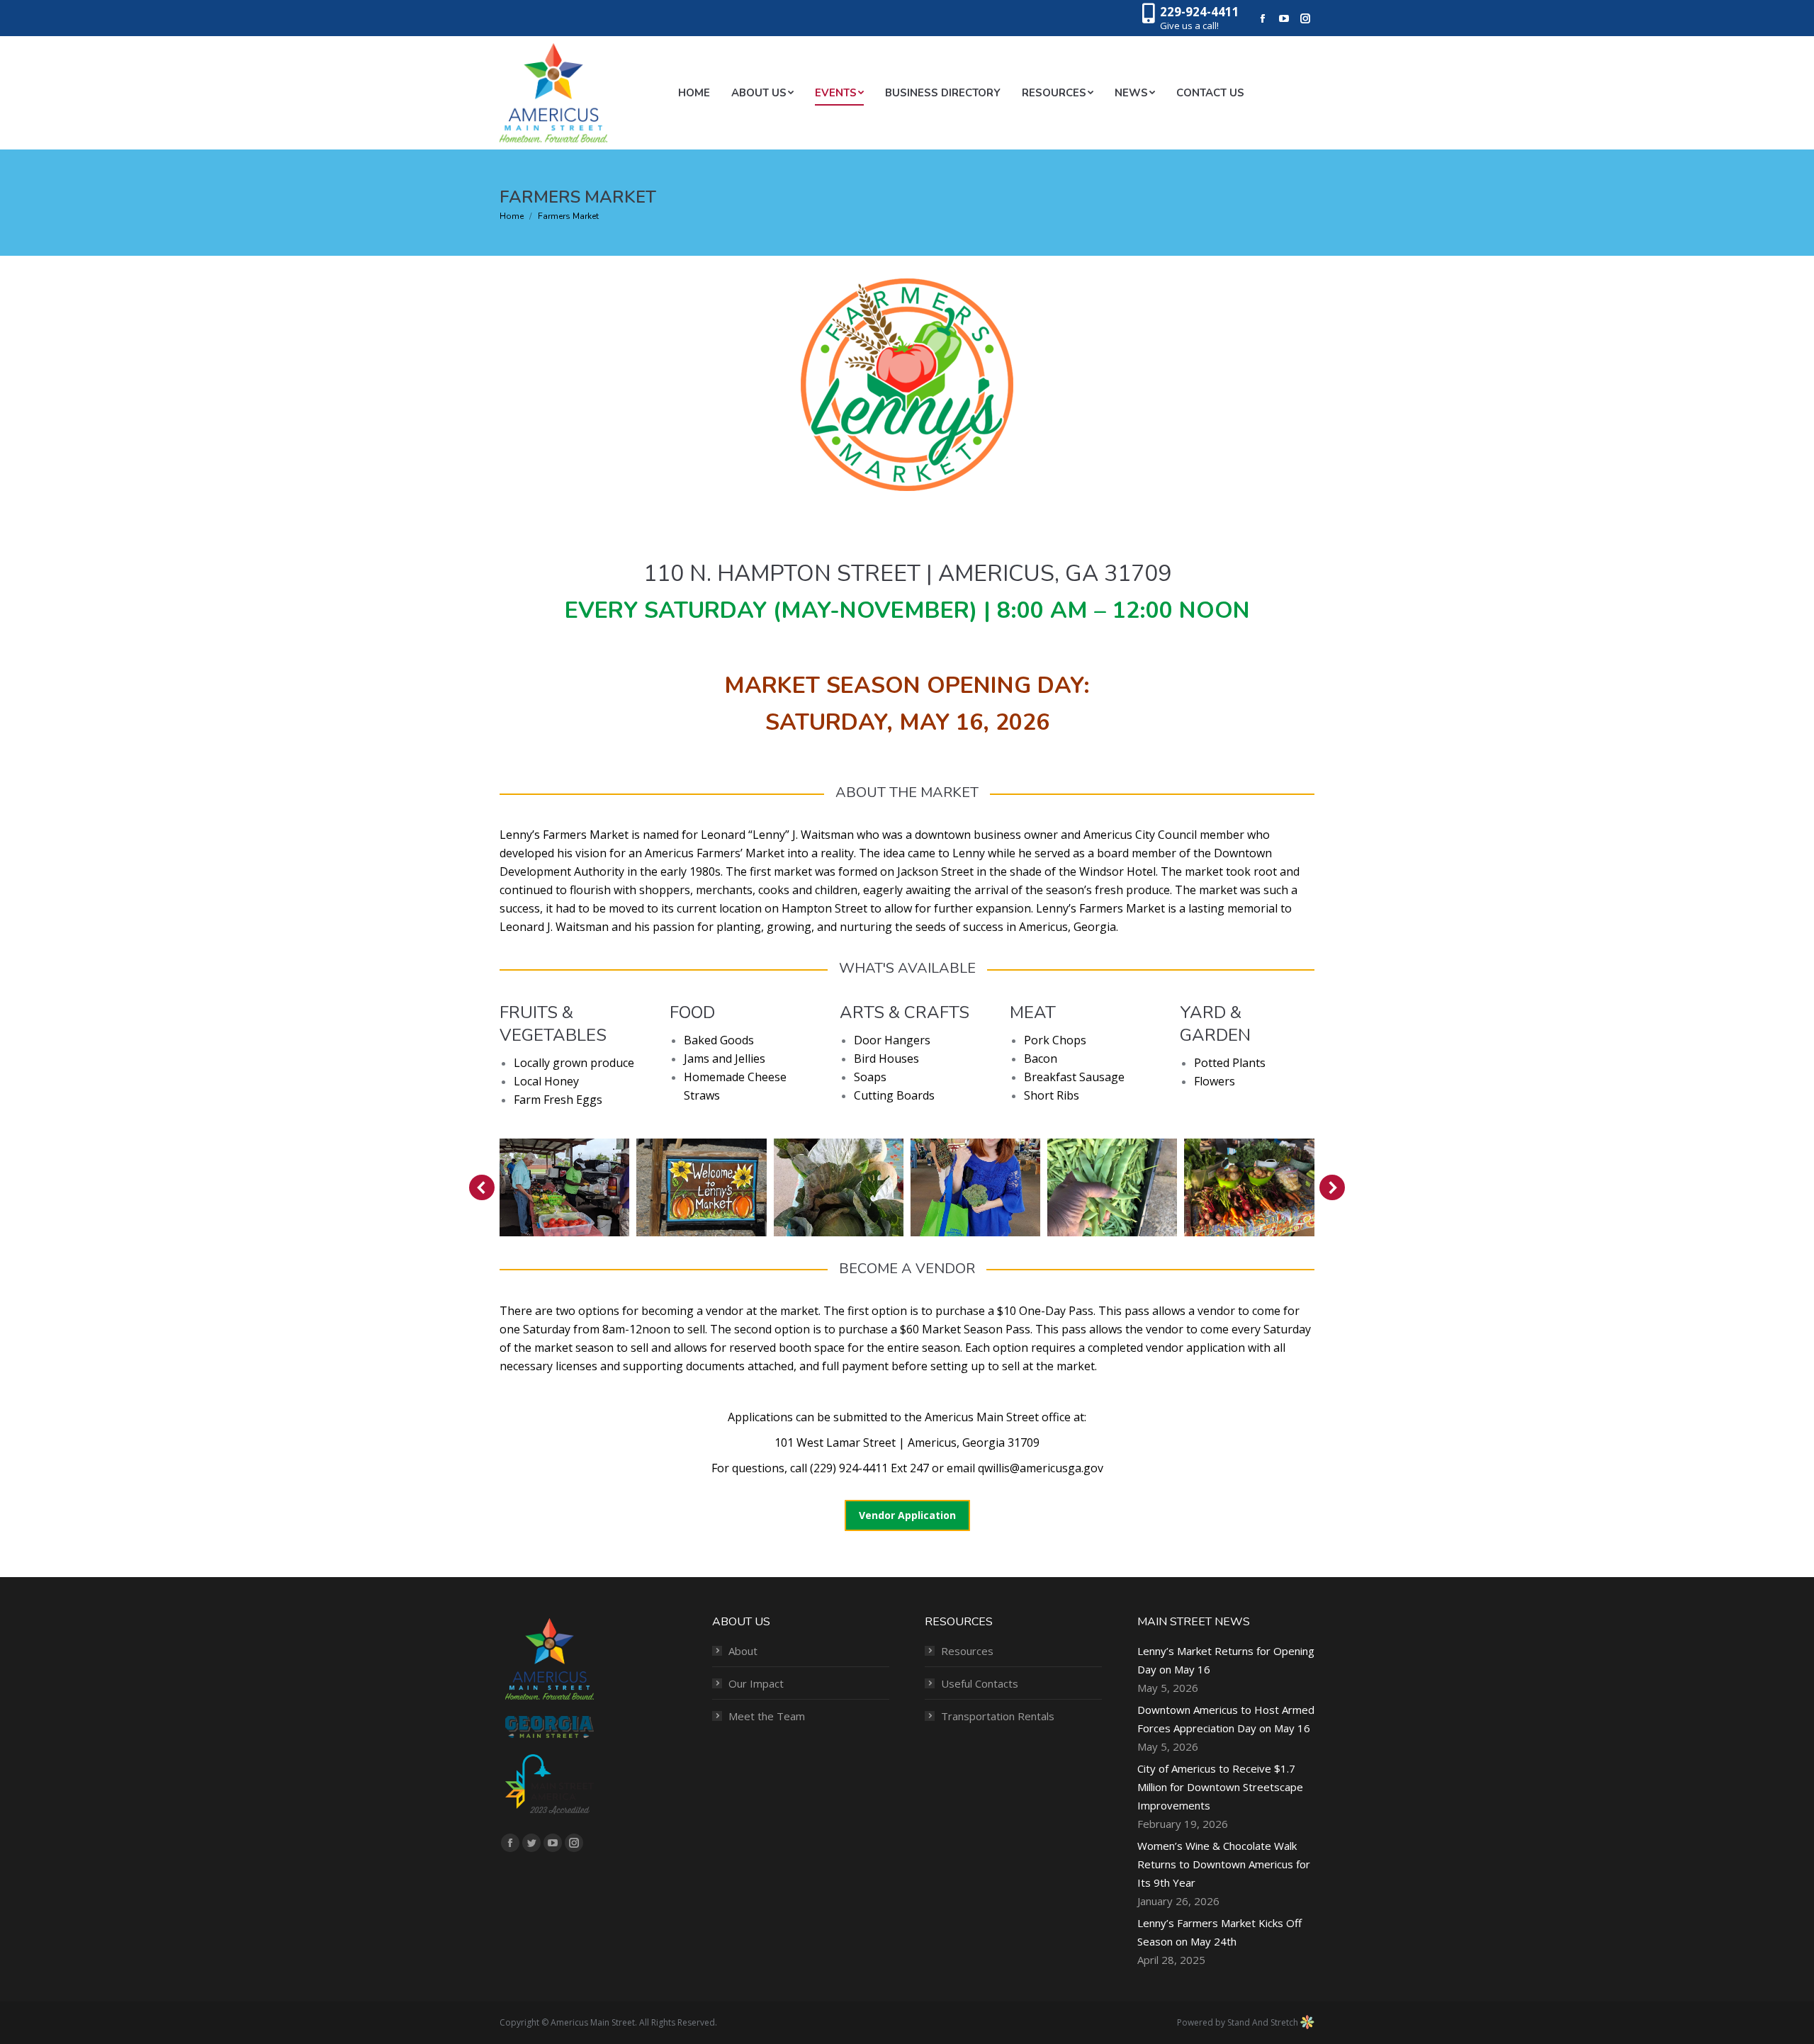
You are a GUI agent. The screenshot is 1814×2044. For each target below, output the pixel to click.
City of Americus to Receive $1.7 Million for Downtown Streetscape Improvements (1220, 1787)
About (743, 1651)
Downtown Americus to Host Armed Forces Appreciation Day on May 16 (1226, 1719)
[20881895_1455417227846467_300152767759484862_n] (839, 1187)
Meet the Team (767, 1716)
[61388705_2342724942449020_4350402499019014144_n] (1112, 1187)
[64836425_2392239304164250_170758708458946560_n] (564, 1187)
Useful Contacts (980, 1683)
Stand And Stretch (1264, 2022)
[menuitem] (694, 93)
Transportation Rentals (998, 1716)
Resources (967, 1651)
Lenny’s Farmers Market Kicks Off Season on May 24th (1219, 1932)
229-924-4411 (1200, 12)
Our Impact (756, 1683)
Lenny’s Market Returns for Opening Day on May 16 (1226, 1660)
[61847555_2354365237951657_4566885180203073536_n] (1249, 1187)
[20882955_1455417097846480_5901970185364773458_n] (975, 1187)
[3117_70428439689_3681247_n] (701, 1187)
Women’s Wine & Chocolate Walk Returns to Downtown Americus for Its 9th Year (1224, 1864)
